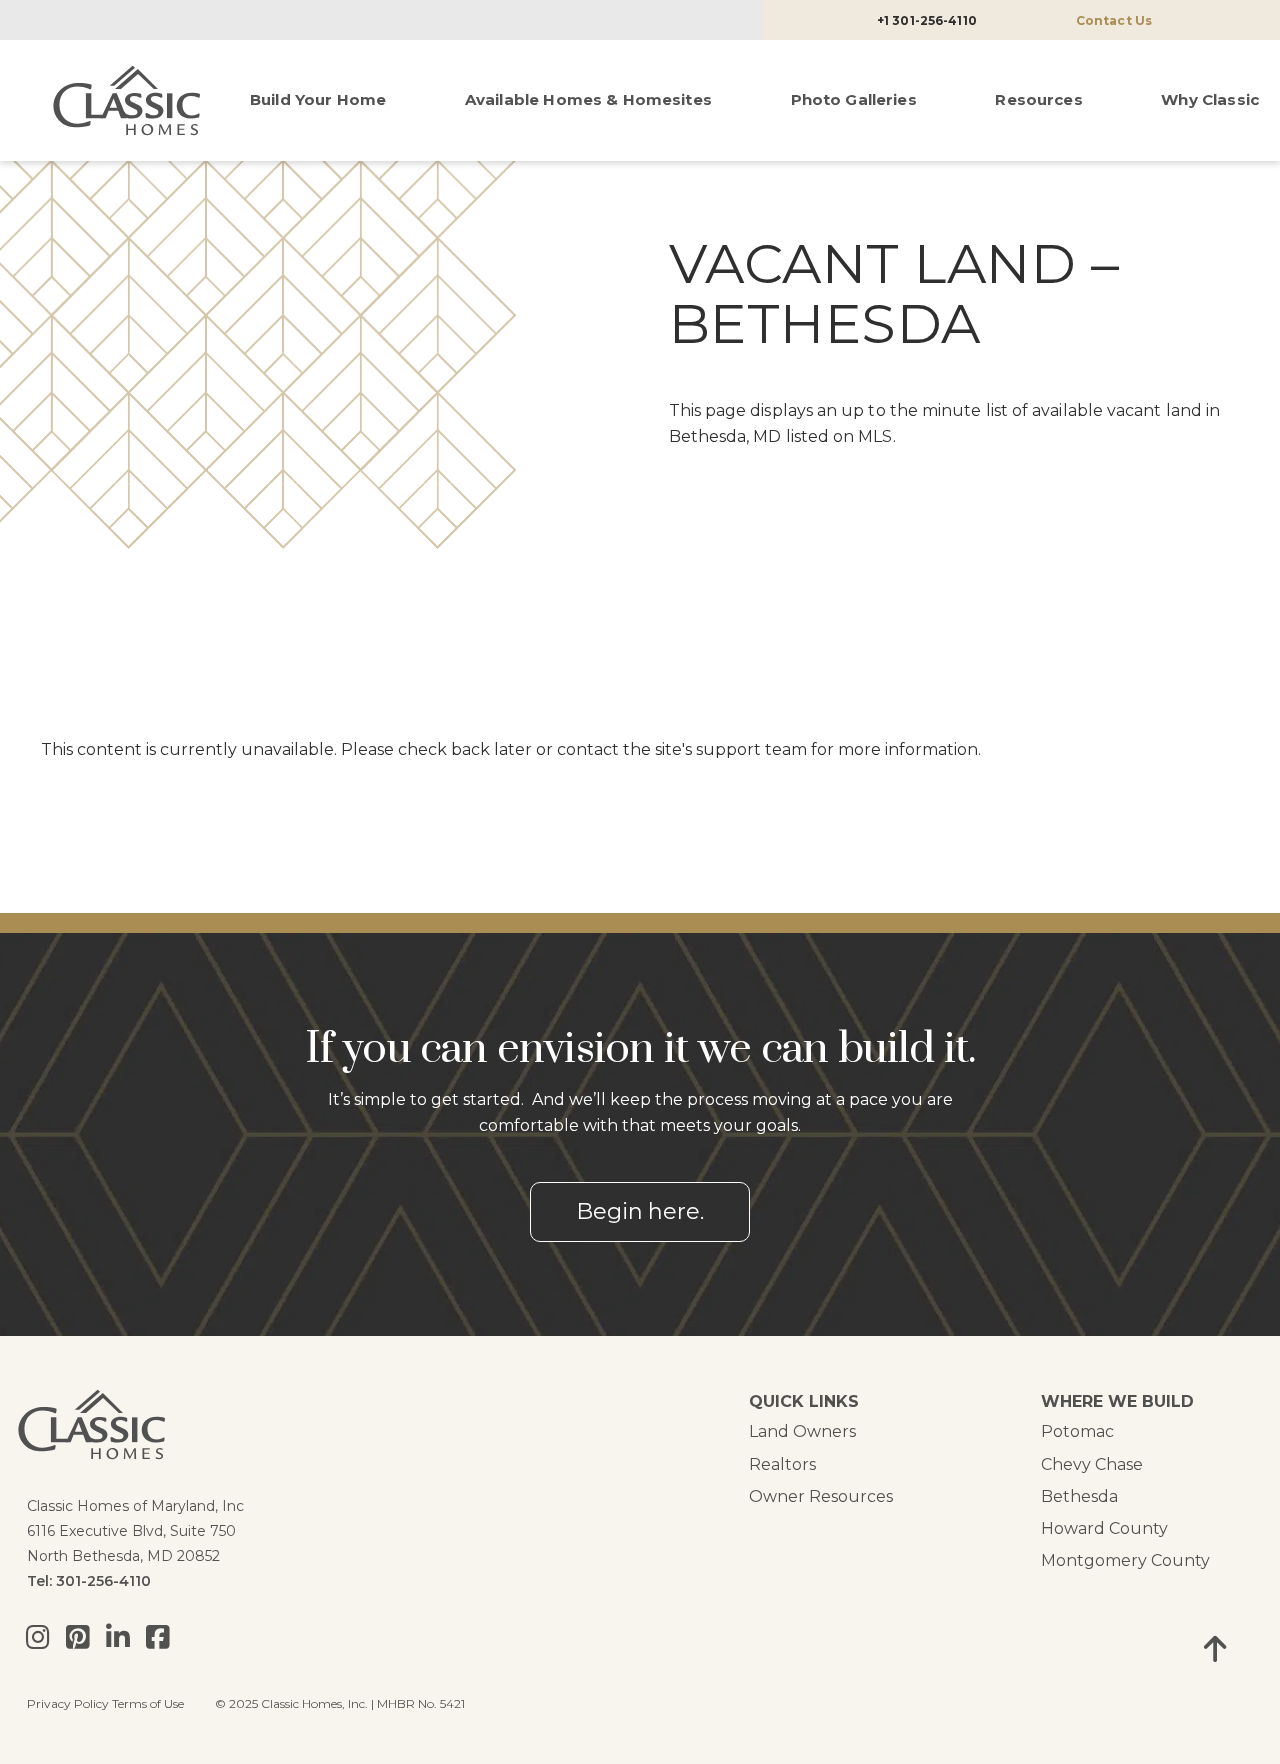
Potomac (1077, 1431)
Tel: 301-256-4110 (89, 1581)
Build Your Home (318, 99)
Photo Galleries (854, 99)
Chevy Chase (1092, 1464)
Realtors (782, 1464)
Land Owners (802, 1431)
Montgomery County (1125, 1560)
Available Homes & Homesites (588, 99)
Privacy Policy (68, 1703)
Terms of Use (148, 1703)
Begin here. (639, 1211)
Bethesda (1079, 1496)
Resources (1038, 99)
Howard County (1104, 1528)
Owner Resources (821, 1496)
